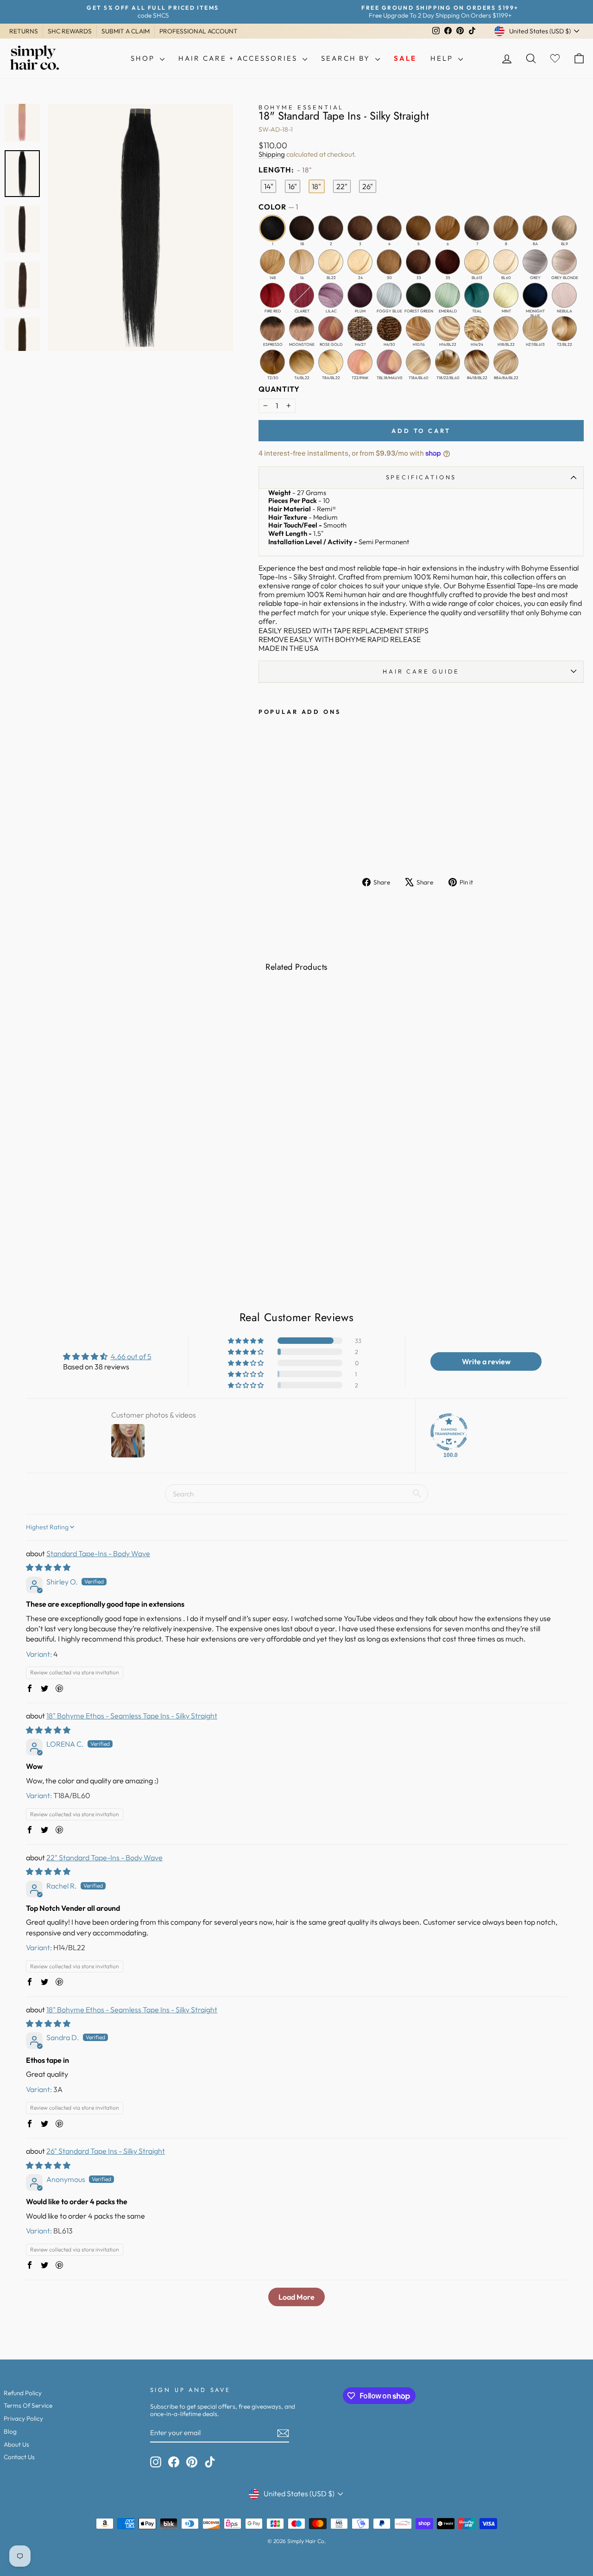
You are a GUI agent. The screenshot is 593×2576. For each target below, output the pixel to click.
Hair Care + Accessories (239, 58)
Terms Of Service (28, 2405)
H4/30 (389, 329)
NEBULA (564, 295)
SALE (405, 58)
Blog (10, 2431)
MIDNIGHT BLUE (535, 295)
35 (448, 262)
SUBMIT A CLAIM (126, 31)
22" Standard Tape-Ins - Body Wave (104, 1857)
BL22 (331, 262)
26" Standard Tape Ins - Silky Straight (106, 2151)
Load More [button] (296, 2297)
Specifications (421, 477)
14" (269, 186)
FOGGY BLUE (389, 295)
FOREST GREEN (418, 295)
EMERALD (448, 295)
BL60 (506, 262)
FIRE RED (272, 295)
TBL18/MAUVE (389, 362)
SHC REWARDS (70, 31)
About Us (16, 2444)
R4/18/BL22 (477, 362)
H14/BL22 (448, 329)
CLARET (302, 295)
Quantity (279, 389)
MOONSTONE (302, 329)
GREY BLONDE (564, 262)
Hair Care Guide (421, 671)
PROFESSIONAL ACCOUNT (199, 31)
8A (535, 228)
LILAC (331, 295)
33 (418, 262)
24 (360, 262)
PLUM (360, 295)
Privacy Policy (23, 2418)
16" (293, 186)
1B (302, 228)
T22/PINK (360, 362)
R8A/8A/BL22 (506, 362)
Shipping (272, 154)
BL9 (564, 228)
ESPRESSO (272, 329)
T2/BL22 (564, 329)
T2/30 (272, 362)
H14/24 (477, 329)
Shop (144, 58)
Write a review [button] (486, 1361)
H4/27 (360, 329)
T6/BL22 (302, 362)
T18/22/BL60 (448, 362)
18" (316, 186)
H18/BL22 (506, 329)
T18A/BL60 (418, 362)
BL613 (477, 262)
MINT (506, 295)
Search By (347, 58)
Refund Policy (23, 2393)
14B (272, 262)
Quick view (74, 1197)
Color (278, 207)
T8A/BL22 (331, 362)
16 (302, 262)
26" (368, 186)
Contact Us (19, 2457)
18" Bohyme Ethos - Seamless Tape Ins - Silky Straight (132, 1716)
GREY (535, 262)
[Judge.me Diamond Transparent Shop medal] (449, 1432)
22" (342, 186)
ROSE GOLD (331, 329)
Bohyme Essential (301, 107)
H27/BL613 (535, 329)
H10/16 (418, 329)
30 (389, 262)
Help (443, 58)
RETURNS (24, 31)
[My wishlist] (555, 59)
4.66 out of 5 (131, 1356)
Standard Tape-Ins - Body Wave (98, 1553)
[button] (246, 1341)
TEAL (477, 295)
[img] (48, 1567)
